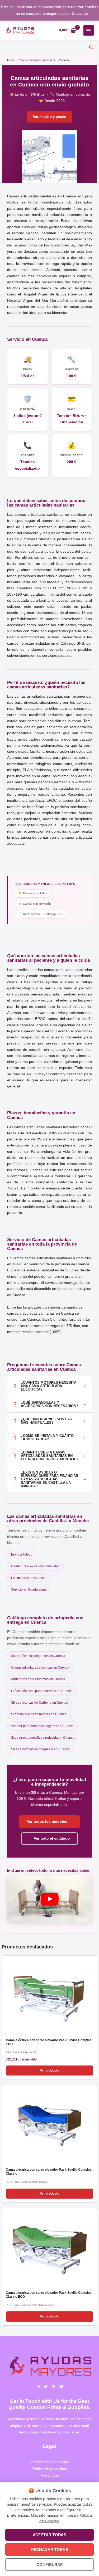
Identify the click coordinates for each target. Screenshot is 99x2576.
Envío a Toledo (22, 1554)
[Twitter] (46, 2387)
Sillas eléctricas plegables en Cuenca (38, 1656)
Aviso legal (50, 2475)
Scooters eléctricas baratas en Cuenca (39, 1714)
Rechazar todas (50, 2550)
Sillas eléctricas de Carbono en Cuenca (40, 1703)
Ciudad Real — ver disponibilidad (35, 1566)
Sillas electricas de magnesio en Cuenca (40, 1749)
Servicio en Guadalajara (29, 1590)
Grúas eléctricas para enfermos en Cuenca (42, 1691)
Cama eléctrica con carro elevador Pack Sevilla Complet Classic (48, 2172)
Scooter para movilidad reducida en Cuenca (43, 1738)
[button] (91, 48)
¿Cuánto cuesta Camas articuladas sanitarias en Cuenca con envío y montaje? (49, 1456)
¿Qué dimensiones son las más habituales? (49, 1421)
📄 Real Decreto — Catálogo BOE (41, 914)
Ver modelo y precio (49, 117)
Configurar (50, 2565)
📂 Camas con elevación (35, 904)
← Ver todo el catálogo (49, 1838)
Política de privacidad (49, 2469)
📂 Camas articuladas (33, 893)
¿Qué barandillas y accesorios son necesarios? (49, 1404)
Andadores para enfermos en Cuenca (38, 1679)
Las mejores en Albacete (29, 1578)
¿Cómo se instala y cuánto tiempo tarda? (49, 1437)
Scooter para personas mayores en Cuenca (42, 1726)
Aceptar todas (49, 2535)
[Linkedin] (53, 2387)
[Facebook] (61, 2387)
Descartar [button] (80, 14)
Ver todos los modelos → (49, 1822)
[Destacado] (49, 1995)
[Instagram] (38, 2387)
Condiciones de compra (50, 2462)
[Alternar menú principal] (89, 30)
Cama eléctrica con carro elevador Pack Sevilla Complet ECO (48, 2042)
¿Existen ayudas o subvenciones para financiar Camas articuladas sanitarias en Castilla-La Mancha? (49, 1479)
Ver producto (49, 2070)
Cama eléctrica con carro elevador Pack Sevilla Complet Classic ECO (48, 2295)
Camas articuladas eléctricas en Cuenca (40, 1668)
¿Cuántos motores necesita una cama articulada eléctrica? (49, 1386)
